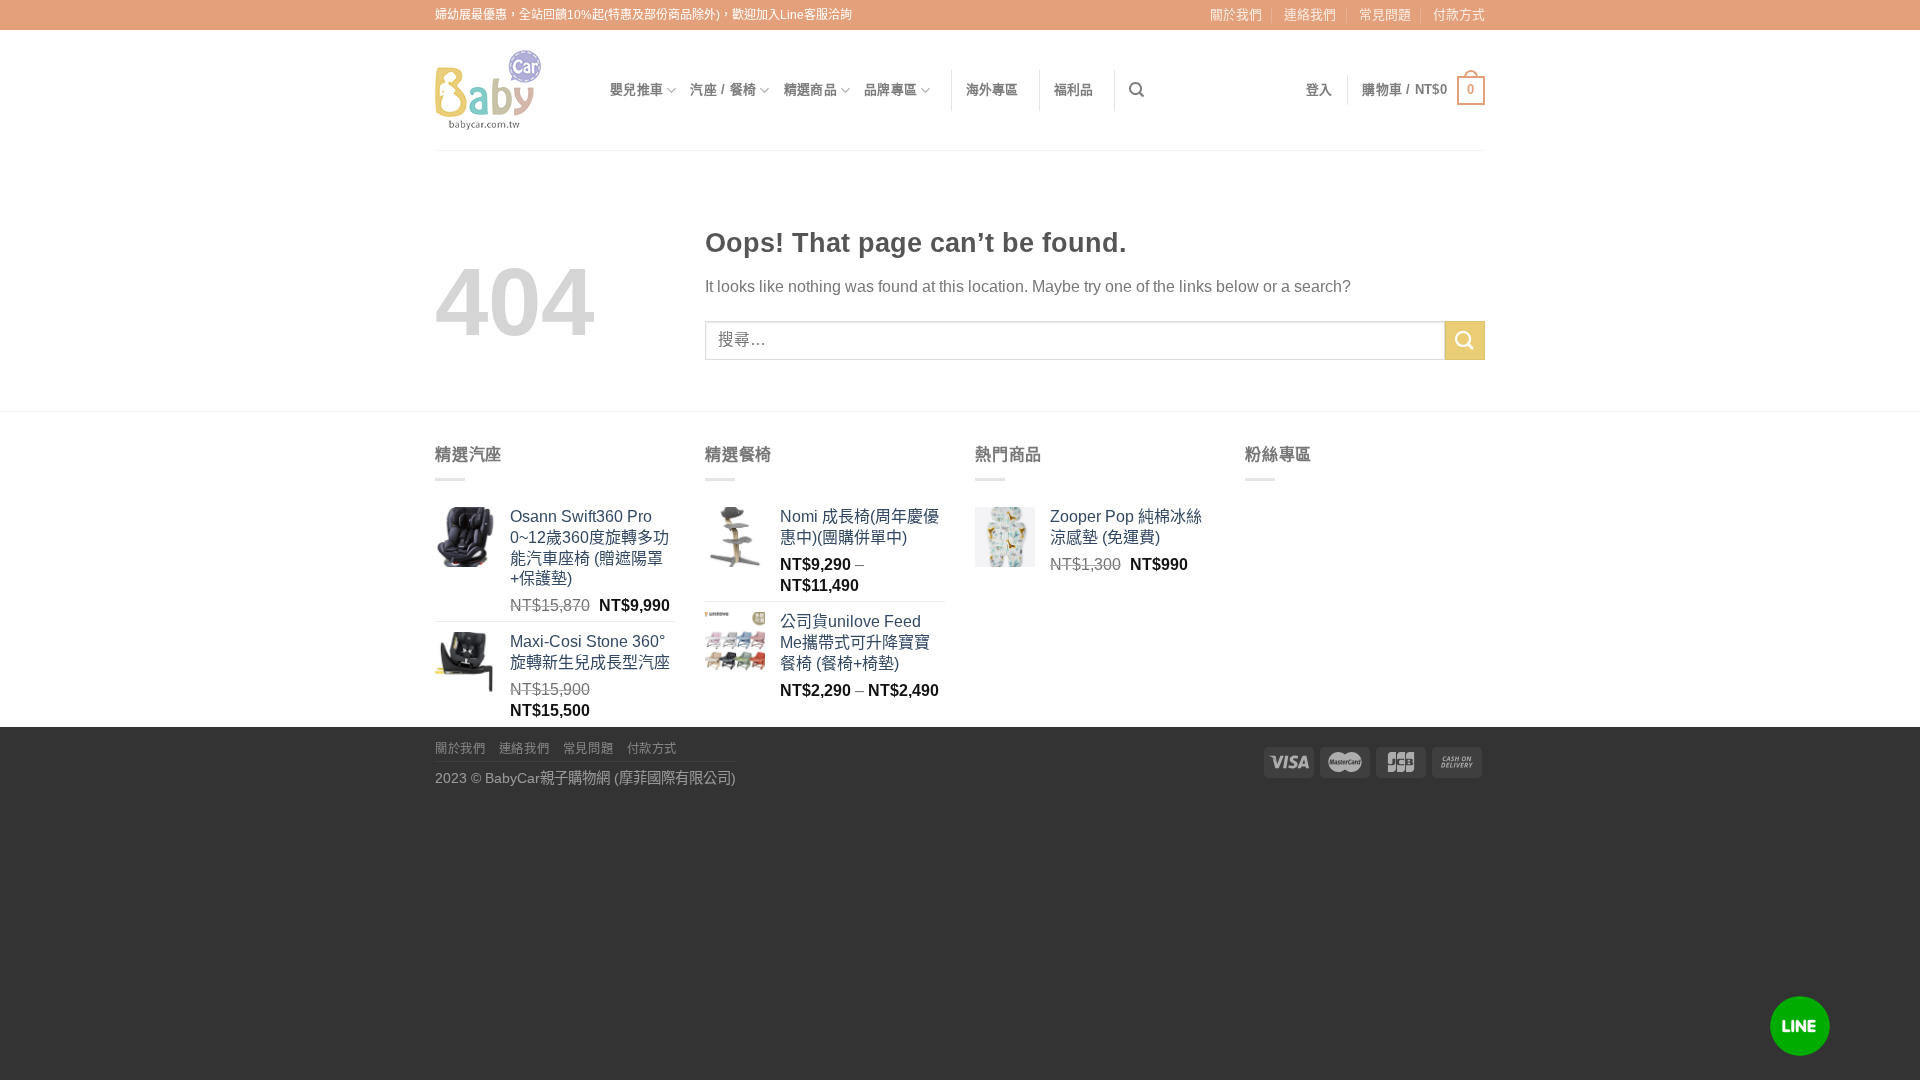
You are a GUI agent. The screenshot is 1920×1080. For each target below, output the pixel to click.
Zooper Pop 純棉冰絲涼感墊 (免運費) (1126, 527)
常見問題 (1385, 14)
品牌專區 (890, 89)
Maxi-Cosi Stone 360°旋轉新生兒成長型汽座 (590, 652)
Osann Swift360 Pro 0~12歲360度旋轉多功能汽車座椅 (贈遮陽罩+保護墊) (589, 547)
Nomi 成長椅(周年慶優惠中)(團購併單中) (859, 527)
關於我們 (1236, 14)
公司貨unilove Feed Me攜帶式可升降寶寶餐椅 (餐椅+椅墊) (855, 642)
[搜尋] (1136, 90)
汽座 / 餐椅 (723, 89)
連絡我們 (1310, 14)
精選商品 (810, 89)
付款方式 (1459, 14)
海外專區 (992, 89)
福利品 (1074, 89)
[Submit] (1465, 340)
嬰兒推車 (636, 89)
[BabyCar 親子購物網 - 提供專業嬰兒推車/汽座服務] (507, 90)
